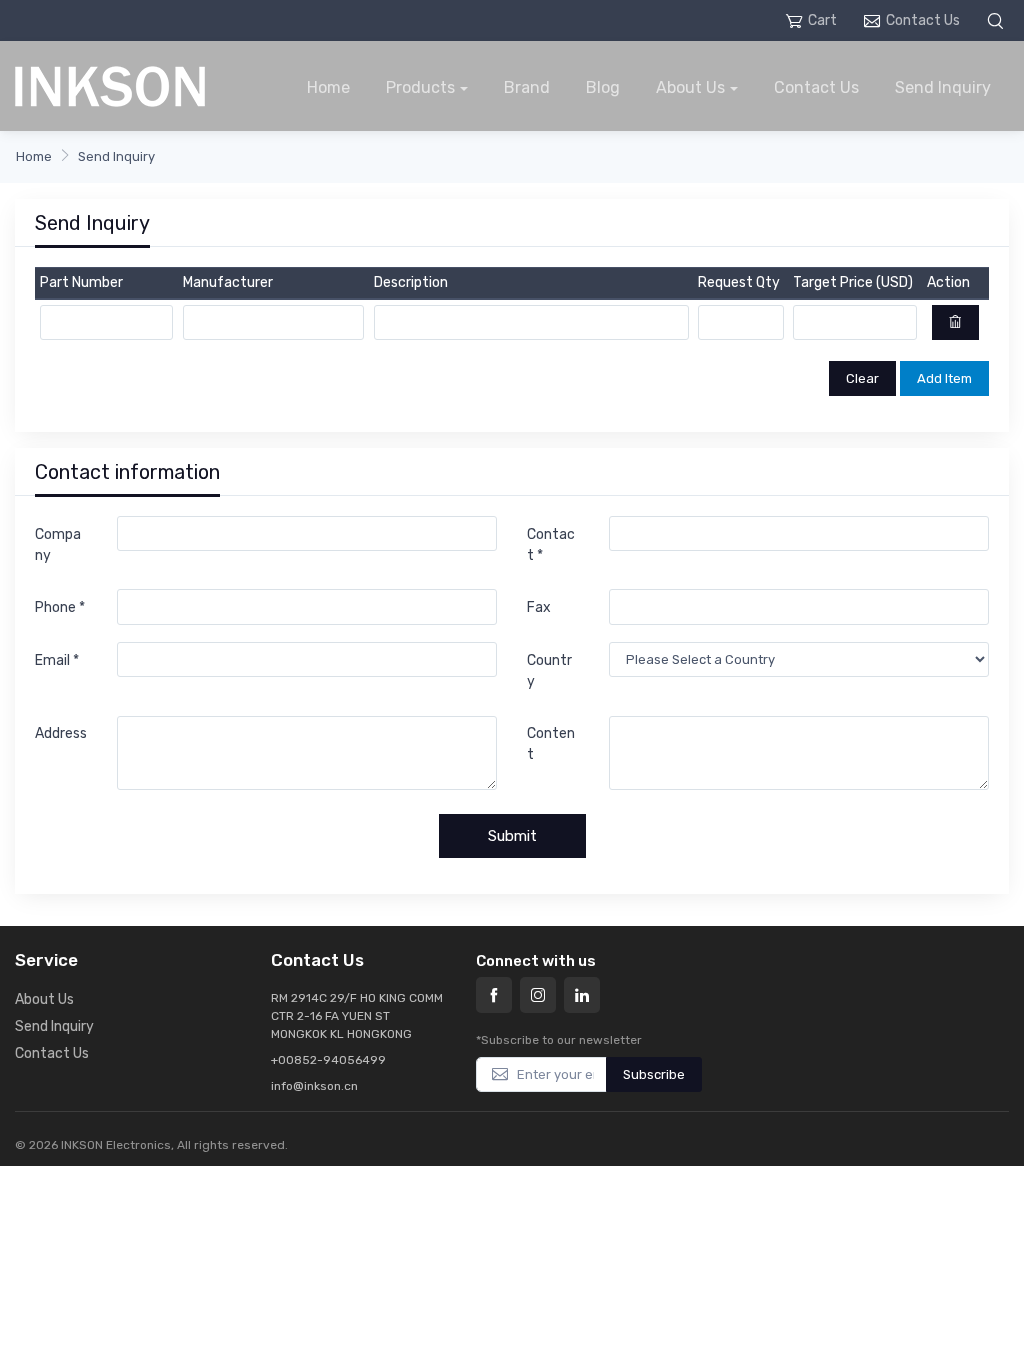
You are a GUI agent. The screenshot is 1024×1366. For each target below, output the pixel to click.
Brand (527, 87)
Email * (57, 660)
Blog (603, 87)
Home (328, 87)
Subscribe (654, 1074)
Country (549, 671)
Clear (862, 378)
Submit (512, 836)
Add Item (944, 378)
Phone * (60, 607)
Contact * (551, 545)
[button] (998, 20)
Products (420, 87)
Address (61, 733)
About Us (690, 87)
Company (58, 545)
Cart (822, 20)
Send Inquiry (943, 87)
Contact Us (923, 20)
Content (551, 744)
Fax (539, 607)
